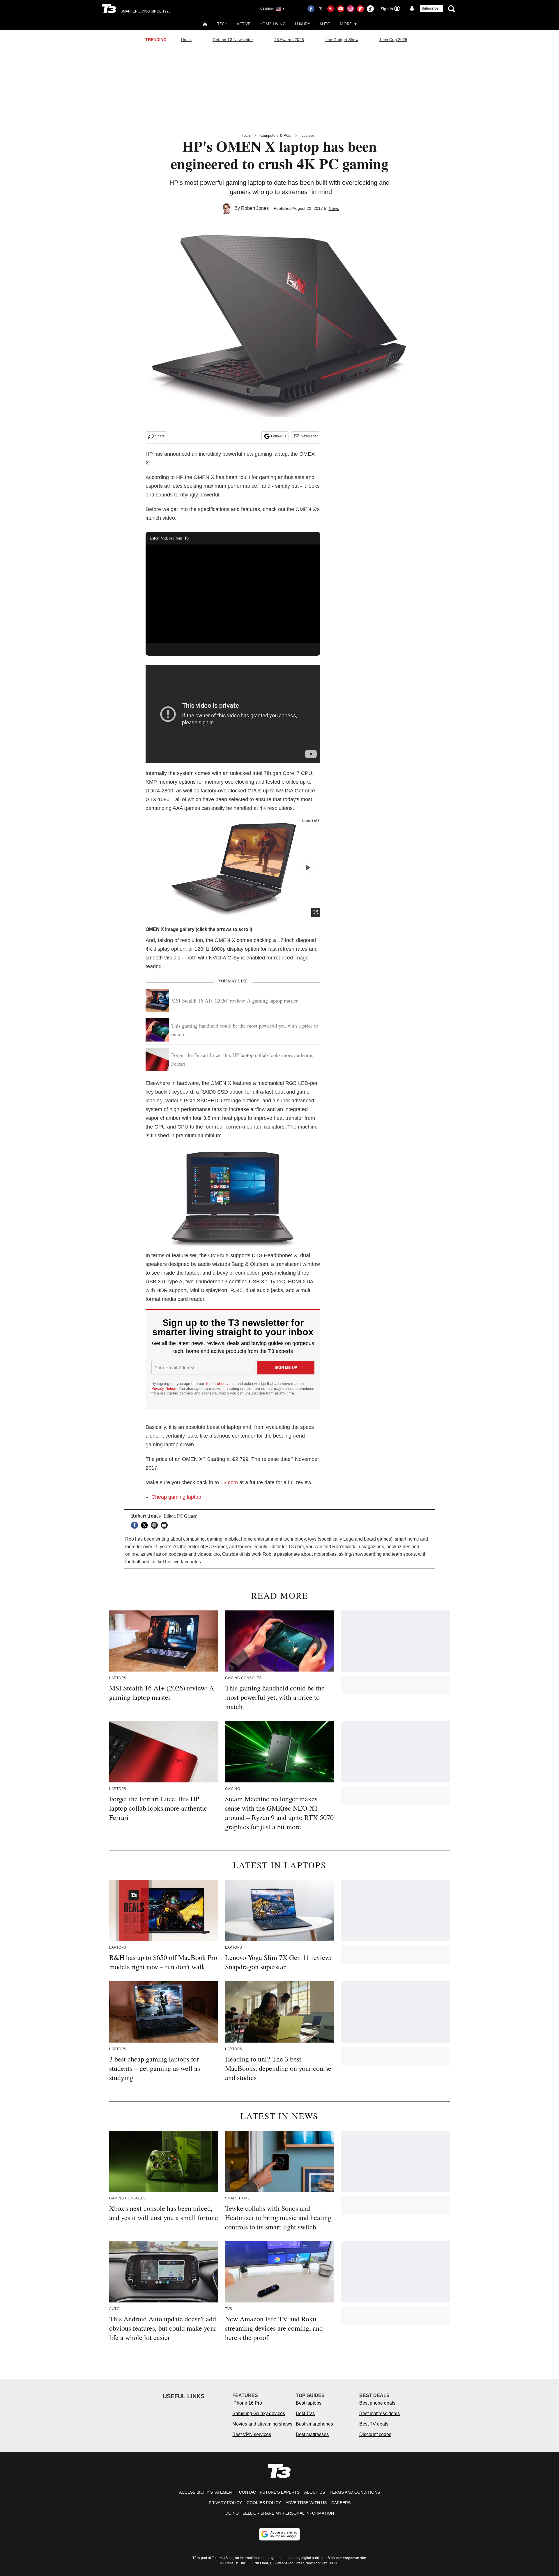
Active (243, 24)
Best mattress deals (380, 2413)
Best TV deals (374, 2424)
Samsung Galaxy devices (259, 2413)
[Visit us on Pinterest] (331, 9)
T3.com (229, 1482)
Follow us (279, 436)
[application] (233, 594)
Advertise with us (306, 2503)
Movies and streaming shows (262, 2424)
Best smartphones (314, 2424)
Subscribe (430, 8)
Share (160, 436)
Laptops (308, 135)
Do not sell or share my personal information (280, 2513)
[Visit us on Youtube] (341, 9)
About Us (315, 2492)
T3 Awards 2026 (289, 40)
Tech (222, 24)
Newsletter (309, 436)
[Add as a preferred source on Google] (279, 2534)
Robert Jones (255, 208)
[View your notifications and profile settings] (412, 9)
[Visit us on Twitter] (321, 9)
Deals (186, 40)
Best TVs (305, 2413)
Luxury (303, 24)
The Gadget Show (342, 40)
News (334, 208)
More (346, 24)
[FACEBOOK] (136, 1525)
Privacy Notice (164, 1389)
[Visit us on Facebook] (311, 9)
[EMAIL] (166, 1525)
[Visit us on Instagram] (351, 9)
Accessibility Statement (207, 2492)
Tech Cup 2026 (393, 40)
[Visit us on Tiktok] (370, 9)
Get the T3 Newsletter (233, 40)
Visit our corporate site (347, 2558)
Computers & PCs (276, 135)
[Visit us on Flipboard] (360, 9)
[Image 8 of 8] (308, 868)
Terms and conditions (355, 2492)
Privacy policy (225, 2503)
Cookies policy (264, 2503)
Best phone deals (377, 2403)
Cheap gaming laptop (176, 1497)
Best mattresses (312, 2434)
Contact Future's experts (269, 2492)
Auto (325, 24)
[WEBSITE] (156, 1525)
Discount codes (375, 2434)
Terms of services (221, 1384)
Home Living (273, 24)
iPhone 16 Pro (247, 2403)
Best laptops (309, 2403)
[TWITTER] (146, 1525)
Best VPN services (252, 2434)
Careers (341, 2503)
